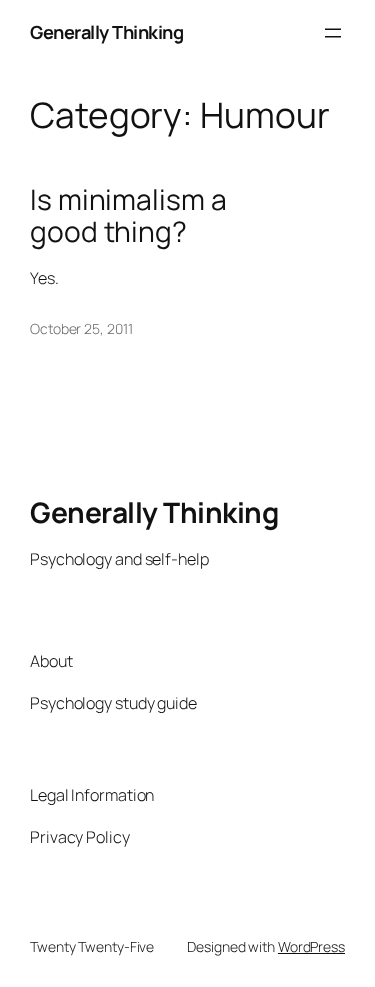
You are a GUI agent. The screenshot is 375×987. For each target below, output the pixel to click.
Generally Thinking (106, 32)
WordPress (311, 946)
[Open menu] (333, 33)
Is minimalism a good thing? (128, 215)
